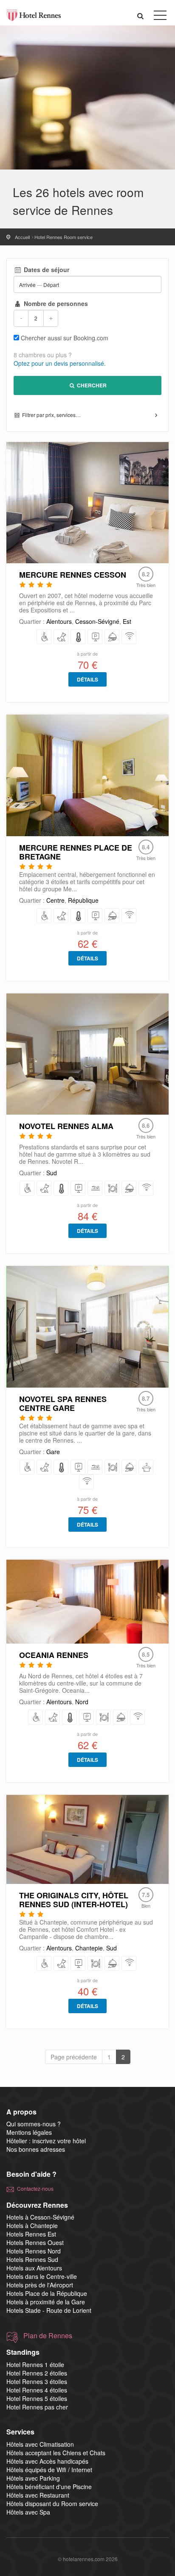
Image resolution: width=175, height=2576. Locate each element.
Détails (87, 679)
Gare (53, 1452)
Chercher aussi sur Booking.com (65, 338)
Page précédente (74, 2057)
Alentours (59, 621)
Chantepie (89, 1948)
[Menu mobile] (160, 17)
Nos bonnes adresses (36, 2149)
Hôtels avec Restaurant (38, 2495)
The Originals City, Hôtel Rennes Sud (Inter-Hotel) (74, 1900)
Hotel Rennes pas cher (37, 2407)
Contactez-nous (35, 2188)
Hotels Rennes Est (31, 2234)
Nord (82, 1702)
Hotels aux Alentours (34, 2268)
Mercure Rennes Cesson (73, 575)
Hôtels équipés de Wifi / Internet (49, 2470)
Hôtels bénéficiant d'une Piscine (49, 2487)
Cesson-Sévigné (97, 621)
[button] (141, 15)
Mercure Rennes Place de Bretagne (76, 852)
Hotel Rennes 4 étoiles (37, 2390)
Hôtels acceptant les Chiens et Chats (56, 2453)
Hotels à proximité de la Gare (46, 2302)
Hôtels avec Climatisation (40, 2444)
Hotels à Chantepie (32, 2225)
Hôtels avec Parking (33, 2478)
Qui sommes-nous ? (34, 2124)
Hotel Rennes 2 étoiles (37, 2373)
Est (127, 621)
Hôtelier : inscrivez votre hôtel (46, 2141)
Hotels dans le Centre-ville (42, 2276)
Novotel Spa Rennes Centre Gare (63, 1403)
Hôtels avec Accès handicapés (47, 2461)
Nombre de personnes (55, 303)
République (83, 900)
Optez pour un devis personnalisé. (60, 363)
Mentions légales (29, 2132)
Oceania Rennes (54, 1655)
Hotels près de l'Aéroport (40, 2285)
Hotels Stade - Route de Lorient (49, 2310)
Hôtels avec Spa (28, 2512)
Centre (55, 900)
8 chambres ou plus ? (43, 355)
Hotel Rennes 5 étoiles (37, 2398)
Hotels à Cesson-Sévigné (40, 2217)
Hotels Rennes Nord (34, 2251)
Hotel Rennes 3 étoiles (37, 2381)
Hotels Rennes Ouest (35, 2242)
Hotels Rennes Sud (32, 2259)
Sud (52, 1173)
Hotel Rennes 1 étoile (35, 2365)
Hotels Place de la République (47, 2293)
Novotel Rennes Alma (66, 1126)
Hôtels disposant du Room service (52, 2504)
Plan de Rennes (48, 2336)
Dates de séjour (46, 270)
